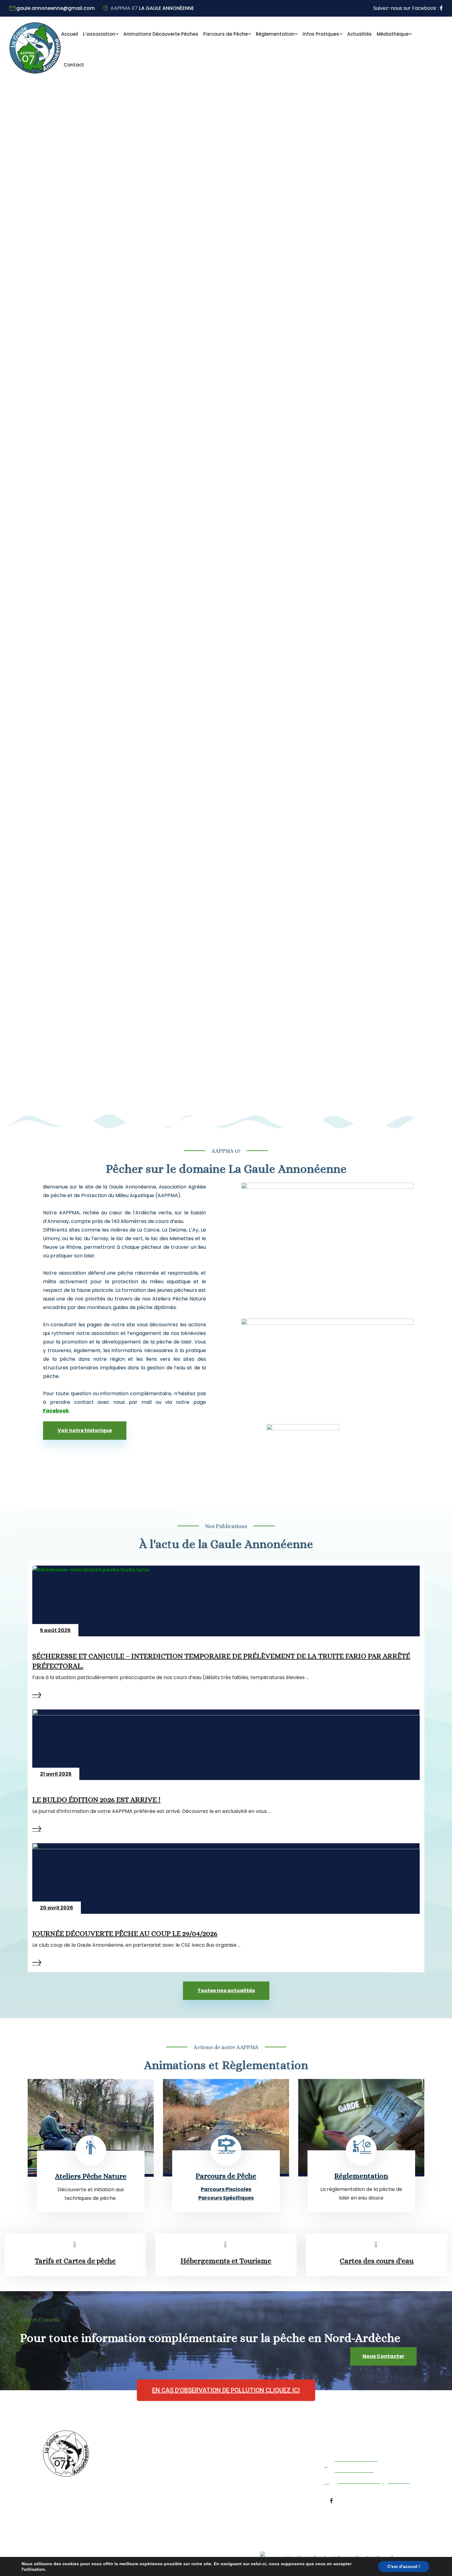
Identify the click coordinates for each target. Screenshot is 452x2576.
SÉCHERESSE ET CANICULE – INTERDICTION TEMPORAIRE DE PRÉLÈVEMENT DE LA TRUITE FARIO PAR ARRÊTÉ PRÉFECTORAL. (221, 1661)
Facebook (56, 1411)
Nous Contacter (383, 2356)
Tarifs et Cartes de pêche (75, 2261)
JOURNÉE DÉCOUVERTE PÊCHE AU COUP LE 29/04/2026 (125, 1933)
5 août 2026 (55, 1630)
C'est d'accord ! (404, 2566)
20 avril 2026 (57, 1908)
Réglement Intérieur (153, 2458)
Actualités (359, 34)
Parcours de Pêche (226, 34)
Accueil (70, 34)
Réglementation (275, 34)
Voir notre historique (85, 1430)
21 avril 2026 (56, 1774)
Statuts (138, 2470)
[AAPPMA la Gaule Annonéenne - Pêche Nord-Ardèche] (35, 72)
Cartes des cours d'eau (377, 2261)
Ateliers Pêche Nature (91, 2176)
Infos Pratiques (321, 34)
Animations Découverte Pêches (161, 34)
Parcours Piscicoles (226, 2189)
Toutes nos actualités (226, 1991)
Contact (74, 65)
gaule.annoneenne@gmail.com (56, 8)
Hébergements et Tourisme (226, 2261)
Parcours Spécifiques (226, 2198)
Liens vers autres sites (236, 2509)
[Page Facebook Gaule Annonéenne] (441, 8)
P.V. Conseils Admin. (151, 2493)
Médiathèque (393, 34)
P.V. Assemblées (146, 2481)
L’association (99, 34)
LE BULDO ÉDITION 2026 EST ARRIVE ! (96, 1800)
